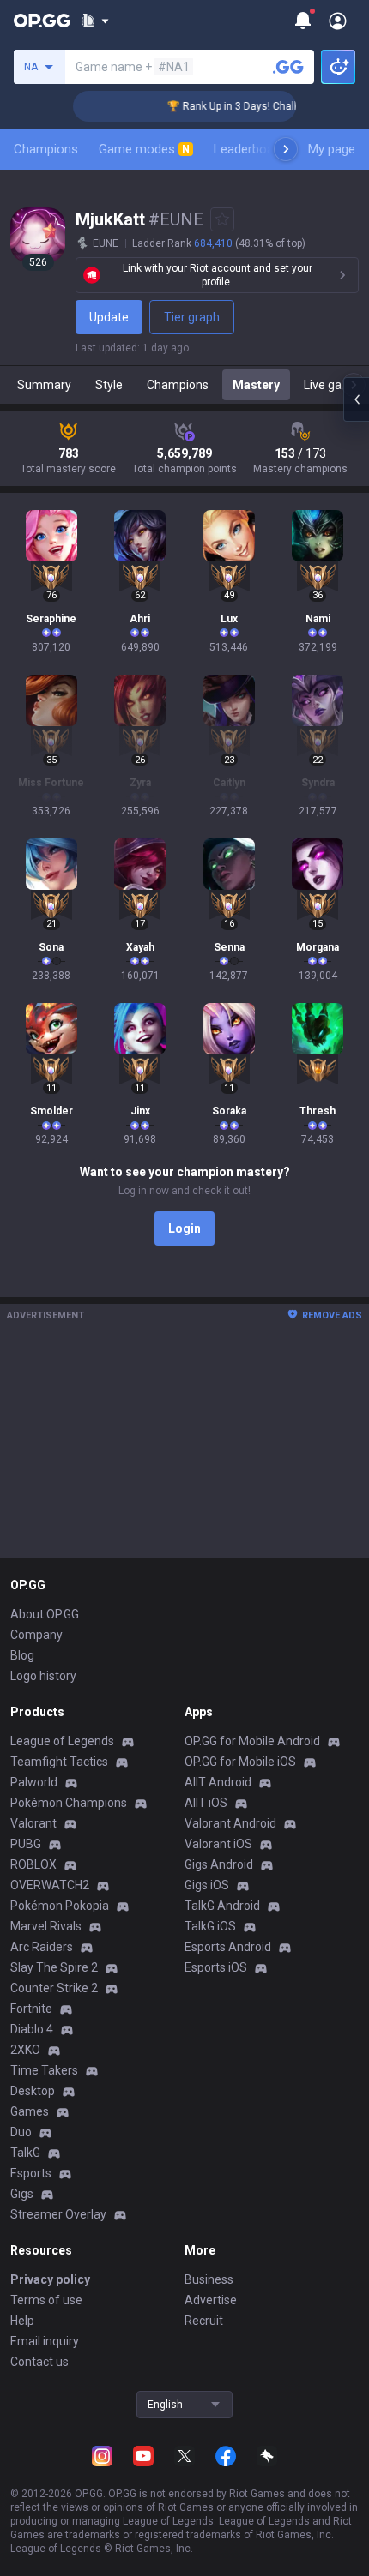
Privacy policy (50, 2279)
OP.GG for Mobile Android (252, 1741)
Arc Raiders (42, 1947)
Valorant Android (230, 1823)
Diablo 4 (32, 2029)
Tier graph (192, 317)
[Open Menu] (338, 21)
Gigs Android (219, 1864)
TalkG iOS (210, 1926)
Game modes (144, 149)
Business (209, 2279)
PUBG (26, 1844)
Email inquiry (45, 2341)
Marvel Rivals (46, 1926)
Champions (46, 149)
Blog (22, 1655)
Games (30, 2111)
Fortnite (31, 2009)
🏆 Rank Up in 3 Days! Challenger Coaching (257, 106)
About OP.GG (45, 1614)
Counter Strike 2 (54, 1988)
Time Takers (44, 2070)
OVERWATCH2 (50, 1885)
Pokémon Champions (69, 1803)
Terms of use (46, 2300)
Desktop (33, 2091)
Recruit (204, 2321)
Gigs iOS (207, 1885)
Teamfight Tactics (59, 1762)
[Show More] (95, 21)
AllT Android (218, 1782)
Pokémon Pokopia (60, 1906)
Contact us (39, 2362)
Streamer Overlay (58, 2214)
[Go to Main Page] (42, 21)
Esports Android (228, 1947)
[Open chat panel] (356, 399)
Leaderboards (253, 149)
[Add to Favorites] (222, 219)
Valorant (33, 1823)
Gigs (22, 2194)
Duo (21, 2132)
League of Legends (62, 1741)
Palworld (34, 1782)
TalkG (25, 2153)
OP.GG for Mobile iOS (240, 1762)
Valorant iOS (218, 1844)
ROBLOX (33, 1864)
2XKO (25, 2050)
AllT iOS (206, 1803)
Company (36, 1635)
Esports (31, 2173)
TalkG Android (222, 1906)
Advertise (211, 2300)
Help (22, 2321)
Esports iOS (216, 1967)
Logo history (43, 1676)
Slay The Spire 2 (54, 1967)
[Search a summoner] (288, 67)
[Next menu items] (286, 149)
